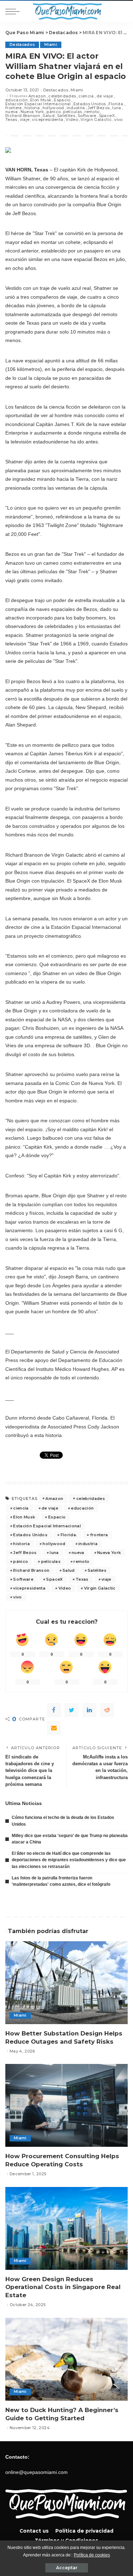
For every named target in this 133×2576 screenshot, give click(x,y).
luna (117, 108)
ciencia (86, 96)
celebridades (62, 96)
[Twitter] (72, 1710)
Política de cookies (92, 2555)
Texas (11, 120)
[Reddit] (107, 1710)
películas (73, 112)
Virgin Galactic (96, 120)
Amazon (37, 96)
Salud (49, 116)
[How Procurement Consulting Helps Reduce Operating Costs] (66, 2105)
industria (76, 108)
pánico (54, 112)
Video (72, 120)
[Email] (54, 1728)
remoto (92, 112)
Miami (51, 45)
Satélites (66, 116)
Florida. (116, 104)
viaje (25, 120)
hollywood (53, 108)
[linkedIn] (89, 1710)
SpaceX (107, 116)
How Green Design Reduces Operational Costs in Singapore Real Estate (63, 2287)
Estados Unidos (90, 104)
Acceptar (67, 2568)
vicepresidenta (48, 120)
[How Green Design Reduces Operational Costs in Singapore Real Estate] (66, 2228)
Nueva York (32, 112)
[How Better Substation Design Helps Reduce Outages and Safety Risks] (66, 1983)
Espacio (62, 100)
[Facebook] (54, 1710)
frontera (14, 108)
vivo (118, 120)
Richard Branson (23, 116)
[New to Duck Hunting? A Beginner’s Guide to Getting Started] (66, 2359)
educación (16, 100)
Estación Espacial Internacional (38, 104)
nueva (12, 112)
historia (32, 108)
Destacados (22, 45)
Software (87, 116)
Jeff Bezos (99, 108)
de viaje (105, 96)
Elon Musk (41, 100)
